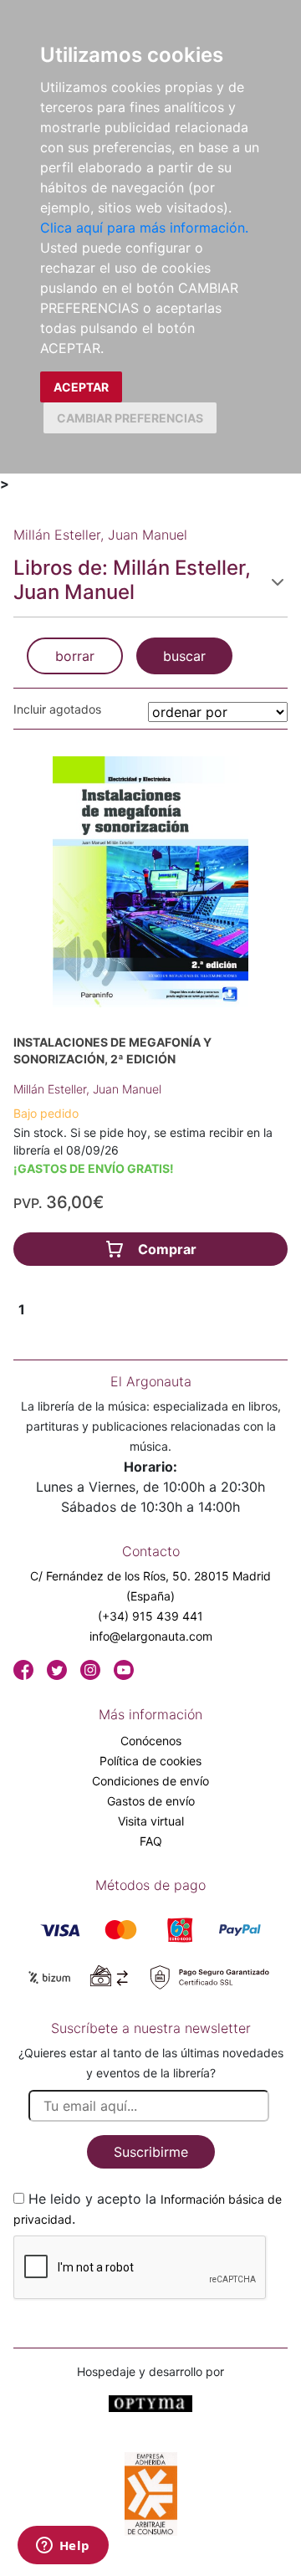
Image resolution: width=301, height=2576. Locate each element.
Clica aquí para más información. (144, 228)
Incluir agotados (57, 709)
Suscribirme (151, 2152)
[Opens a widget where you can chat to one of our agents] (63, 2547)
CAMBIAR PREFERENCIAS (130, 418)
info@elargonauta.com (151, 1636)
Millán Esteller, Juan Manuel (87, 1089)
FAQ (151, 1841)
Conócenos (151, 1741)
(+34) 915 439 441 (150, 1616)
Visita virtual (151, 1821)
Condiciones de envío (150, 1781)
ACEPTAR (81, 387)
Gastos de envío (151, 1801)
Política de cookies (150, 1761)
